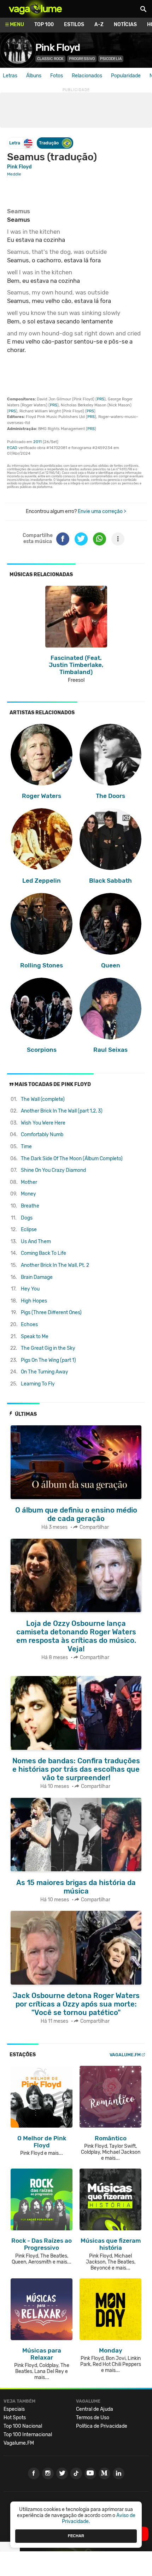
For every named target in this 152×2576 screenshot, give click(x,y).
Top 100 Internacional (28, 2435)
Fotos (57, 76)
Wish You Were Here (43, 1123)
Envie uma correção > (102, 511)
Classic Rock (50, 59)
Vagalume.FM (125, 2055)
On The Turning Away (45, 1372)
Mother (29, 1182)
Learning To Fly (38, 1384)
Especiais (14, 2409)
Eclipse (29, 1230)
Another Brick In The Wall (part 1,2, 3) (62, 1111)
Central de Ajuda (95, 2409)
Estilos (74, 25)
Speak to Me (35, 1337)
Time (26, 1147)
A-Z (99, 25)
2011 (37, 442)
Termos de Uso (93, 2418)
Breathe (30, 1206)
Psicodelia (111, 59)
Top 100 (44, 25)
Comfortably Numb (42, 1135)
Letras (10, 76)
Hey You (30, 1289)
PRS (101, 399)
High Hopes (34, 1301)
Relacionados (87, 76)
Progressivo (82, 59)
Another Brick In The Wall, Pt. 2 (55, 1265)
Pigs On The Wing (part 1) (48, 1360)
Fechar (76, 2536)
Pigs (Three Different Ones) (51, 1313)
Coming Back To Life (43, 1253)
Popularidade (126, 76)
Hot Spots (15, 2418)
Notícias (125, 25)
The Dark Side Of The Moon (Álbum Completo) (72, 1159)
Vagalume (35, 9)
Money (28, 1194)
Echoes (29, 1325)
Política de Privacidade (102, 2426)
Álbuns (34, 76)
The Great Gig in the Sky (48, 1348)
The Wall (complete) (43, 1099)
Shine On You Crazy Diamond (53, 1170)
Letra (15, 143)
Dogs (27, 1218)
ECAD (12, 448)
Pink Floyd (58, 47)
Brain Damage (37, 1277)
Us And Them (36, 1242)
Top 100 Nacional (23, 2426)
